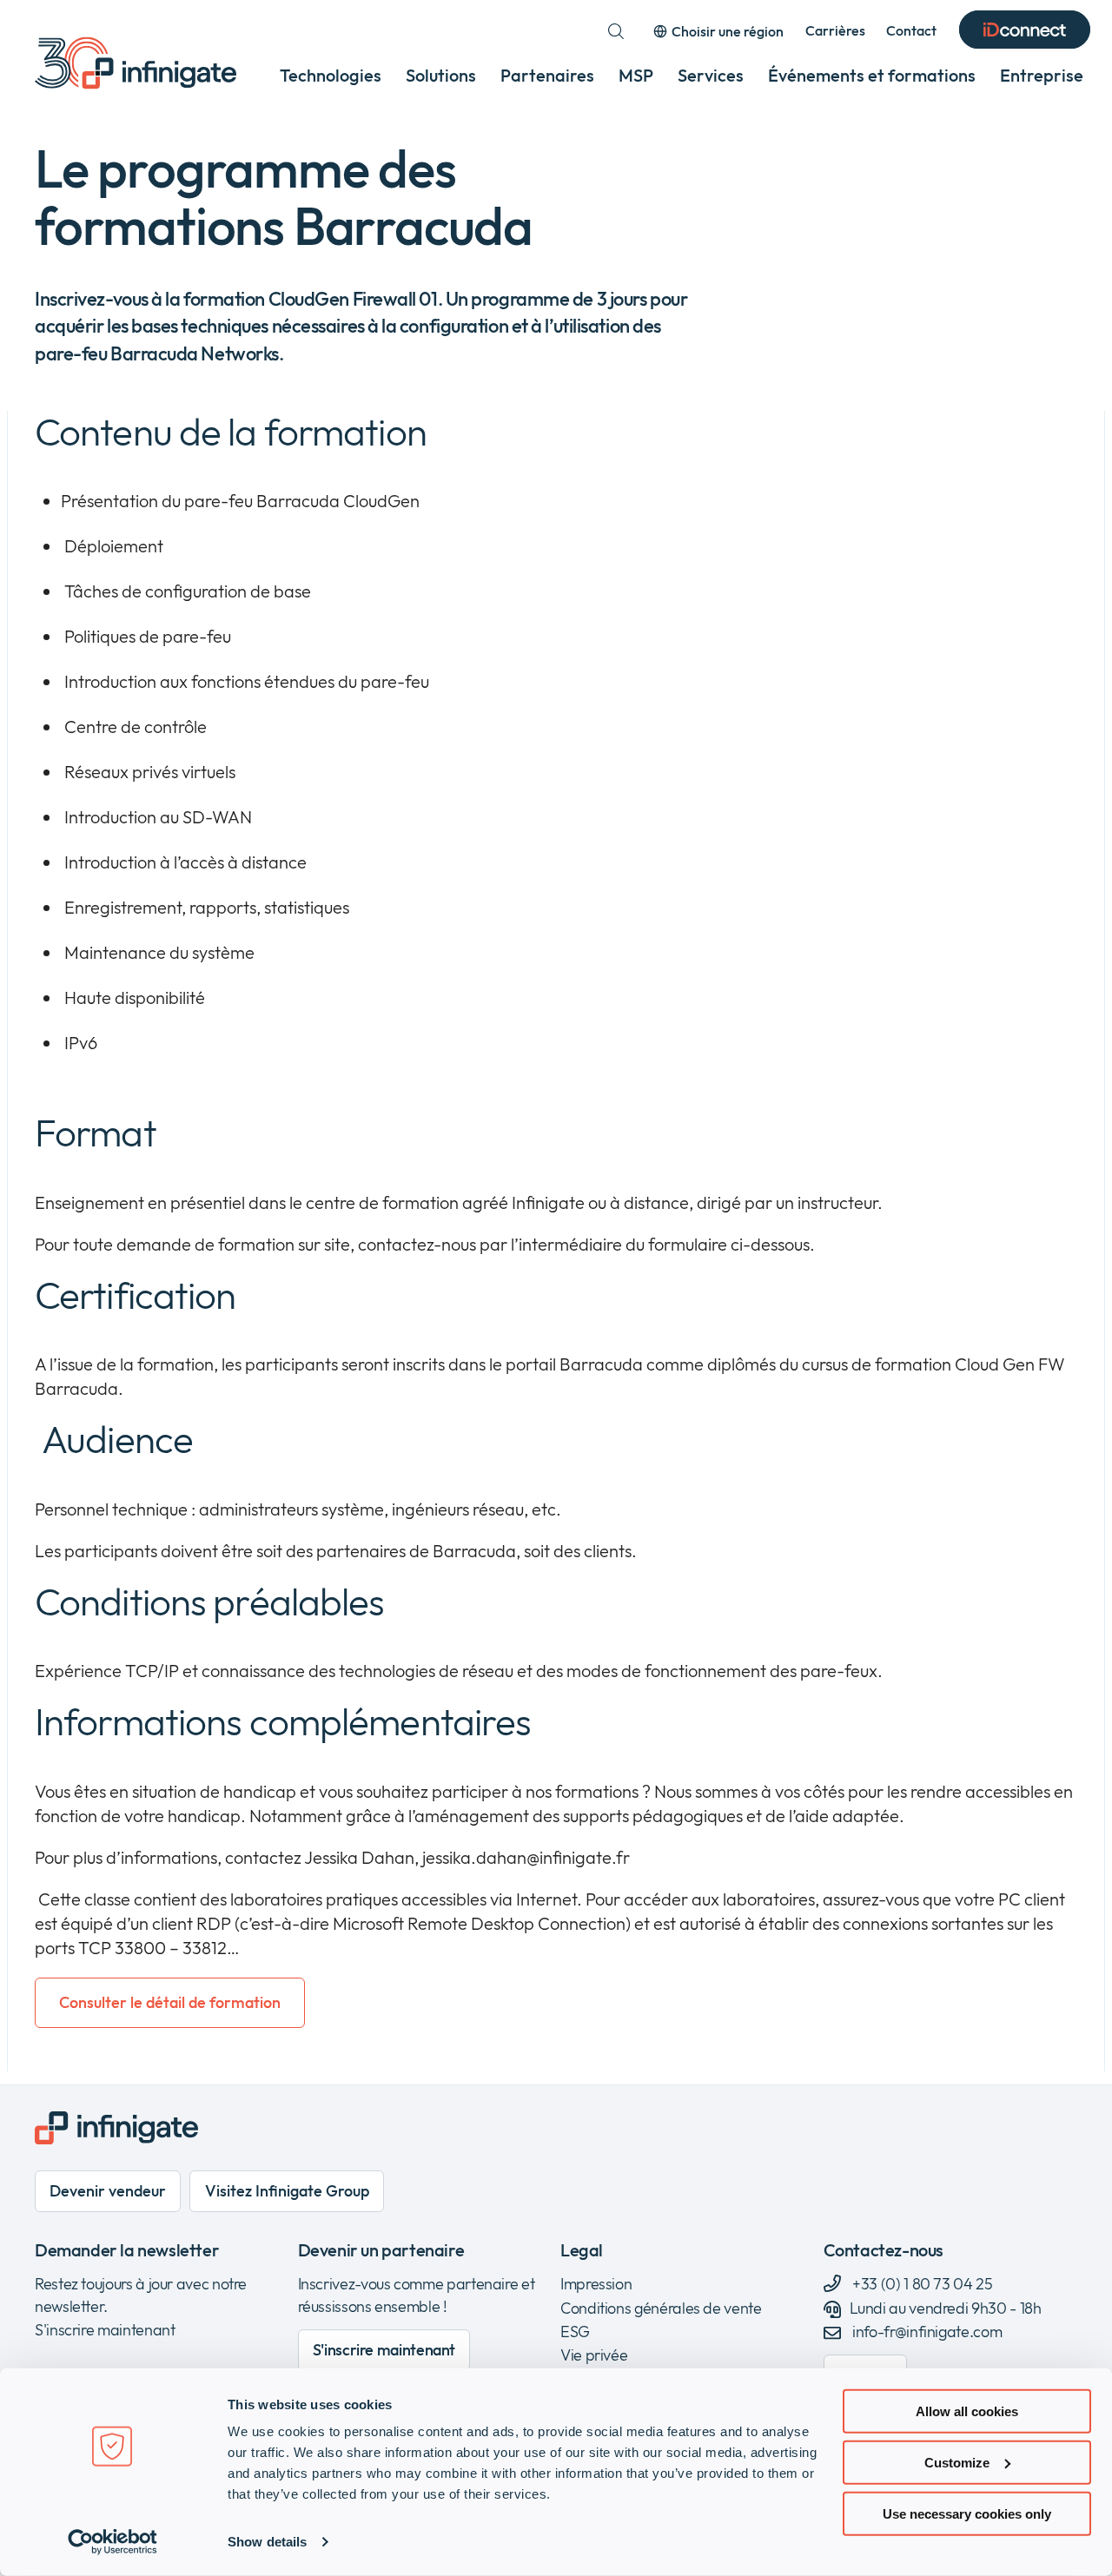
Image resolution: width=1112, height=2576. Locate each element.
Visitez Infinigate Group (287, 2191)
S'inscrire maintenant (105, 2330)
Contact (911, 30)
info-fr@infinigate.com (927, 2332)
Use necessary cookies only (967, 2513)
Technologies (331, 75)
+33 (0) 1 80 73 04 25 (921, 2284)
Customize (957, 2463)
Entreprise (1042, 75)
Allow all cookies (967, 2411)
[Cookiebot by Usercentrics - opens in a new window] (113, 2542)
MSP (636, 75)
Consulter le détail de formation (170, 2002)
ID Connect (1025, 31)
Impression (596, 2284)
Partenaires (547, 75)
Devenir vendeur (108, 2191)
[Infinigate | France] (136, 63)
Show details (267, 2542)
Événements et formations (872, 75)
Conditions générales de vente (661, 2308)
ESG (575, 2332)
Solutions (441, 75)
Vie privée (594, 2355)
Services (711, 75)
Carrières (835, 30)
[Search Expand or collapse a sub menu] (616, 31)
